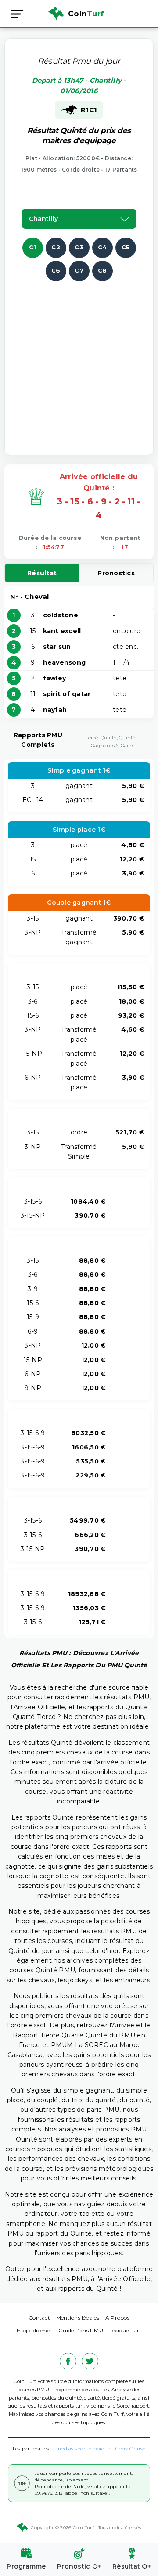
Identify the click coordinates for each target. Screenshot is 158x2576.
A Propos (117, 2318)
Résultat (42, 573)
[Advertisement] (79, 360)
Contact (39, 2318)
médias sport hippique (83, 2449)
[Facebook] (68, 2361)
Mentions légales (78, 2318)
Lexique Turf (125, 2330)
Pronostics (116, 573)
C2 (56, 247)
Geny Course (131, 2449)
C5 (126, 247)
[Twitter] (90, 2361)
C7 (79, 270)
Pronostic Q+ (79, 2566)
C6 (56, 270)
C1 (33, 247)
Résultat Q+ (132, 2566)
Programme (26, 2566)
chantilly (43, 219)
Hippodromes (34, 2330)
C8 (102, 270)
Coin (86, 14)
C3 (79, 247)
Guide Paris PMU (81, 2330)
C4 (102, 247)
